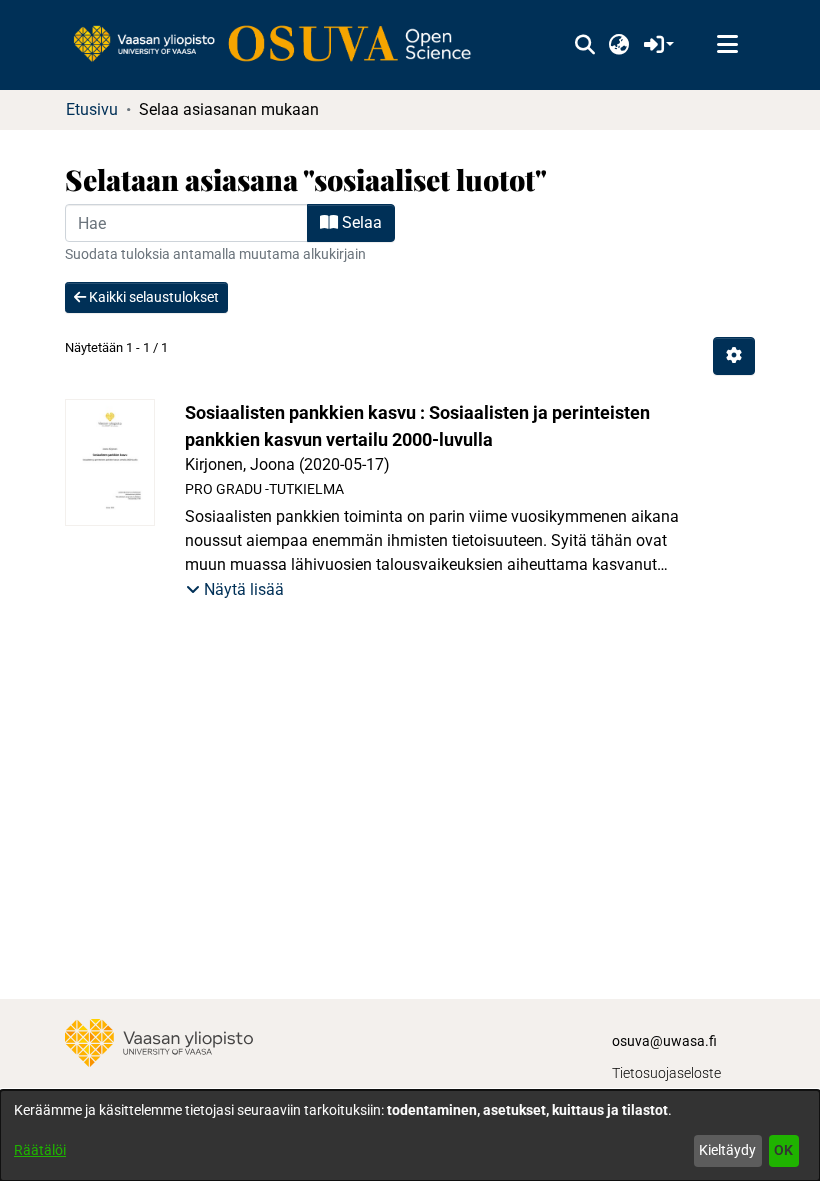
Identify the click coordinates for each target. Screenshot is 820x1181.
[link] (282, 45)
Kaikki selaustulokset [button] (152, 297)
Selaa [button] (360, 222)
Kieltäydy (727, 1150)
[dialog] (410, 1135)
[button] (584, 45)
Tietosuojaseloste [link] (666, 1073)
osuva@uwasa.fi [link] (664, 1041)
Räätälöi (40, 1150)
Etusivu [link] (92, 109)
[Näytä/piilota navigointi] (727, 45)
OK (783, 1150)
